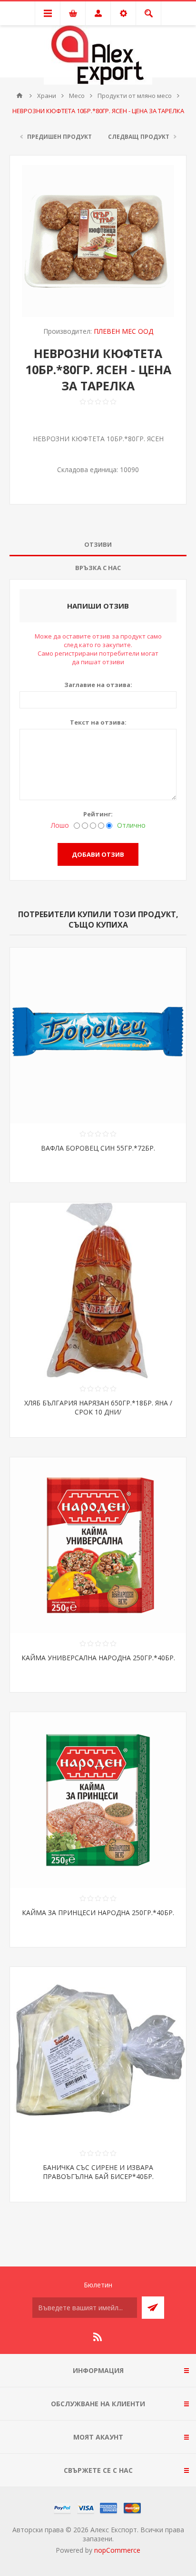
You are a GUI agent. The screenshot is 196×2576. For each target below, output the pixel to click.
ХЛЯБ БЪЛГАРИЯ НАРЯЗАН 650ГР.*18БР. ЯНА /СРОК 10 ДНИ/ (98, 1407)
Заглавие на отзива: (98, 685)
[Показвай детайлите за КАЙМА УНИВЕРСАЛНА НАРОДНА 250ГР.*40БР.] (98, 1545)
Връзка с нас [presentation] (98, 568)
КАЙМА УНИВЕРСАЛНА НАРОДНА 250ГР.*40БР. (98, 1658)
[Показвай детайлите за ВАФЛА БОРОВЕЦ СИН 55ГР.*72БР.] (98, 1036)
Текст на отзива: (98, 722)
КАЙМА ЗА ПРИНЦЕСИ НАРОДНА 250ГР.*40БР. (98, 1913)
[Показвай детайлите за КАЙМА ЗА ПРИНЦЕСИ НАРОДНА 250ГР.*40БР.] (98, 1800)
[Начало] (20, 96)
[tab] (98, 545)
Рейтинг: (98, 814)
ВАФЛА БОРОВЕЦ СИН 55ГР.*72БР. (98, 1148)
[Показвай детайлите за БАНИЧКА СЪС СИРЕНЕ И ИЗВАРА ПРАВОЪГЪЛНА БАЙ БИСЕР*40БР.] (98, 2055)
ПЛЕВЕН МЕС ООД (123, 331)
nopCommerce (117, 2550)
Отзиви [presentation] (98, 544)
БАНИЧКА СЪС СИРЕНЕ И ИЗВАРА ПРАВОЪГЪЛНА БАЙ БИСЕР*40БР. (98, 2172)
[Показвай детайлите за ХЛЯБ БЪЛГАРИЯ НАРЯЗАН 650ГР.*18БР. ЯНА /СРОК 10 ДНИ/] (98, 1290)
